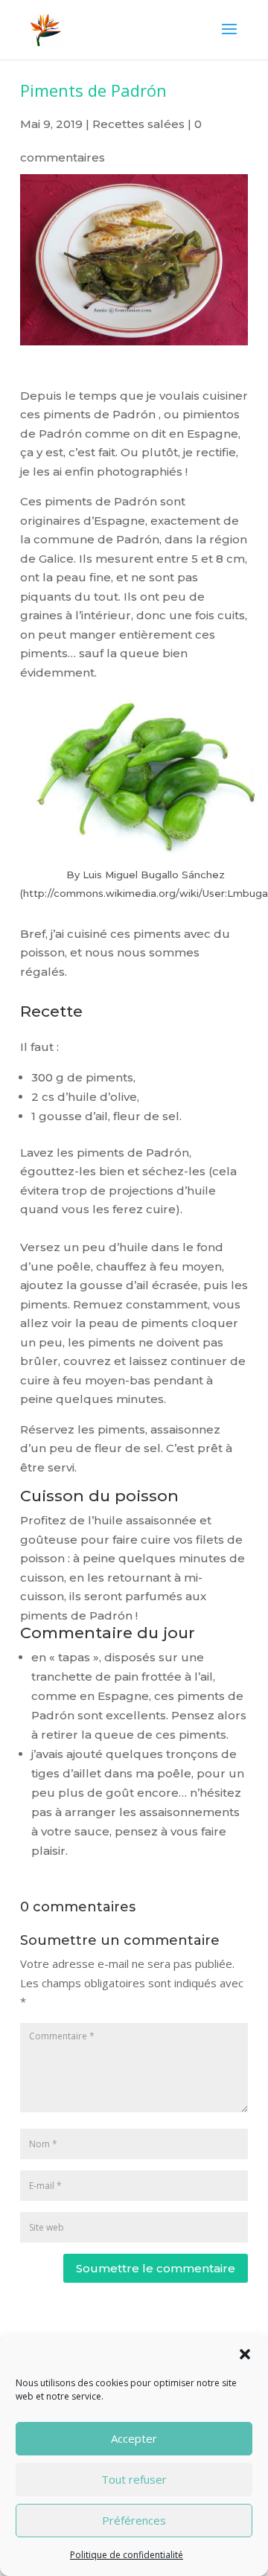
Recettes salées (138, 124)
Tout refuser (134, 2479)
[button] (245, 2354)
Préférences (134, 2520)
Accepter (134, 2438)
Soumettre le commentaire (156, 2268)
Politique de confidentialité (127, 2555)
